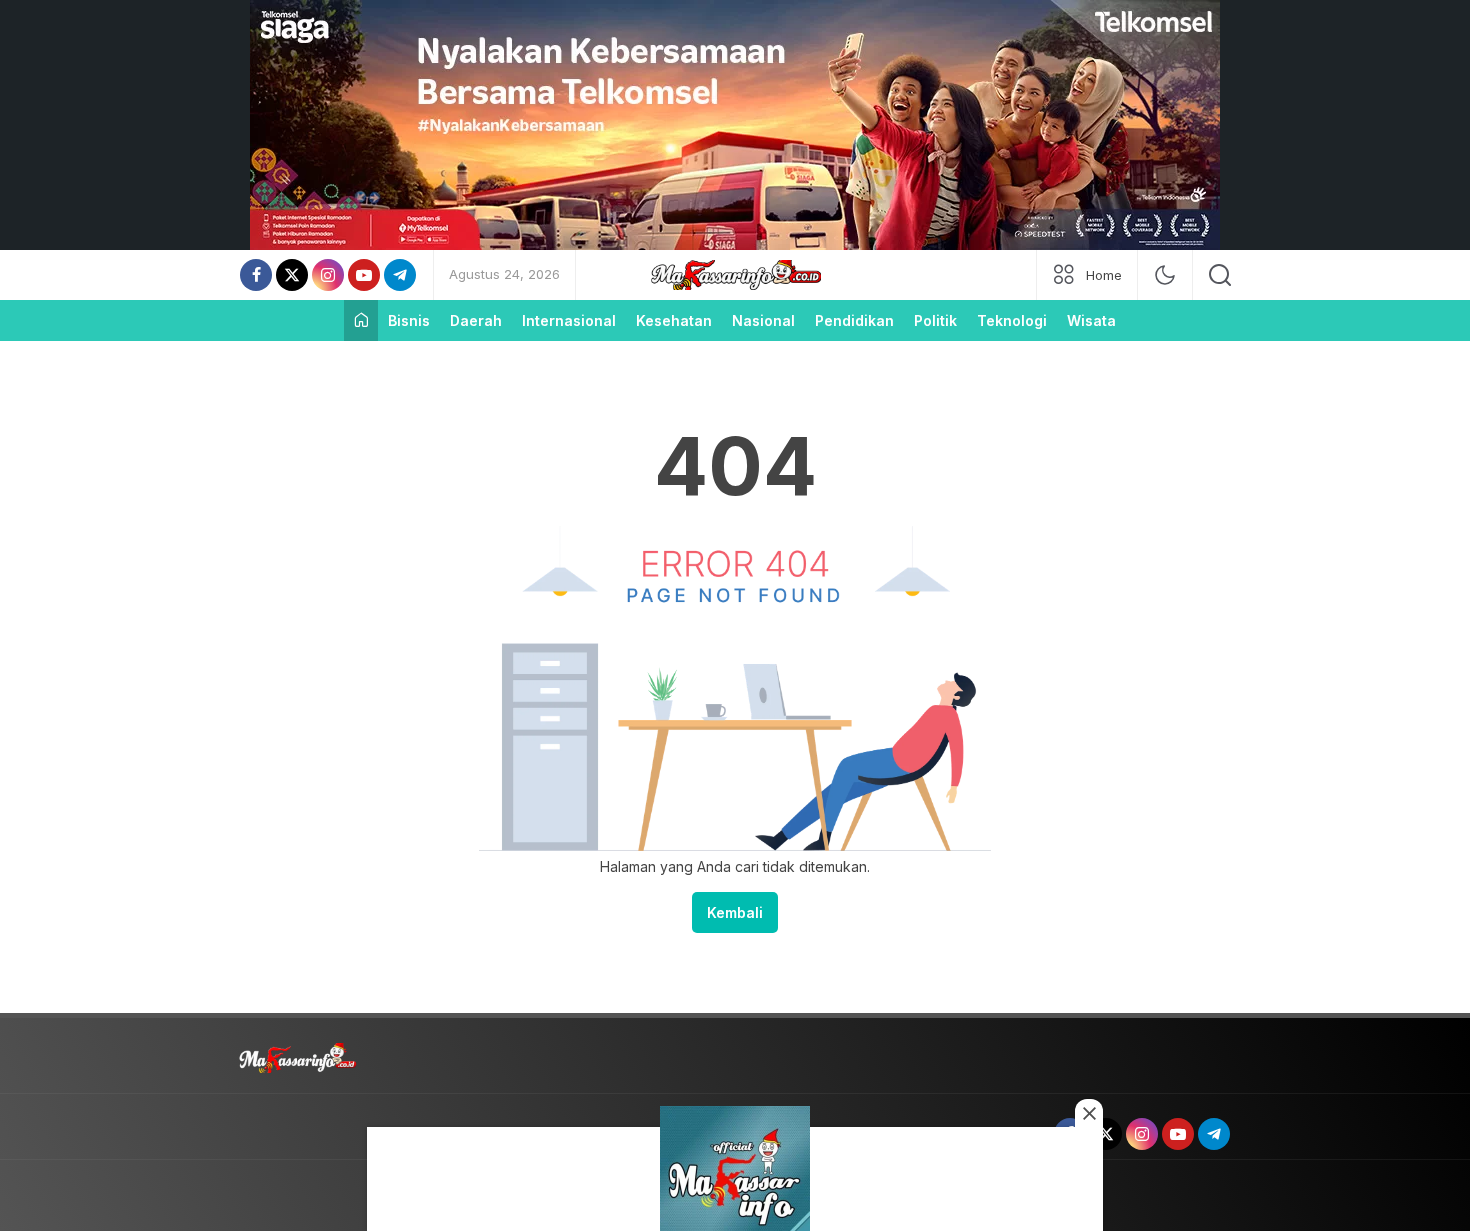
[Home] (361, 320)
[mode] (1165, 275)
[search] (1220, 275)
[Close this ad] (1089, 1113)
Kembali (735, 912)
